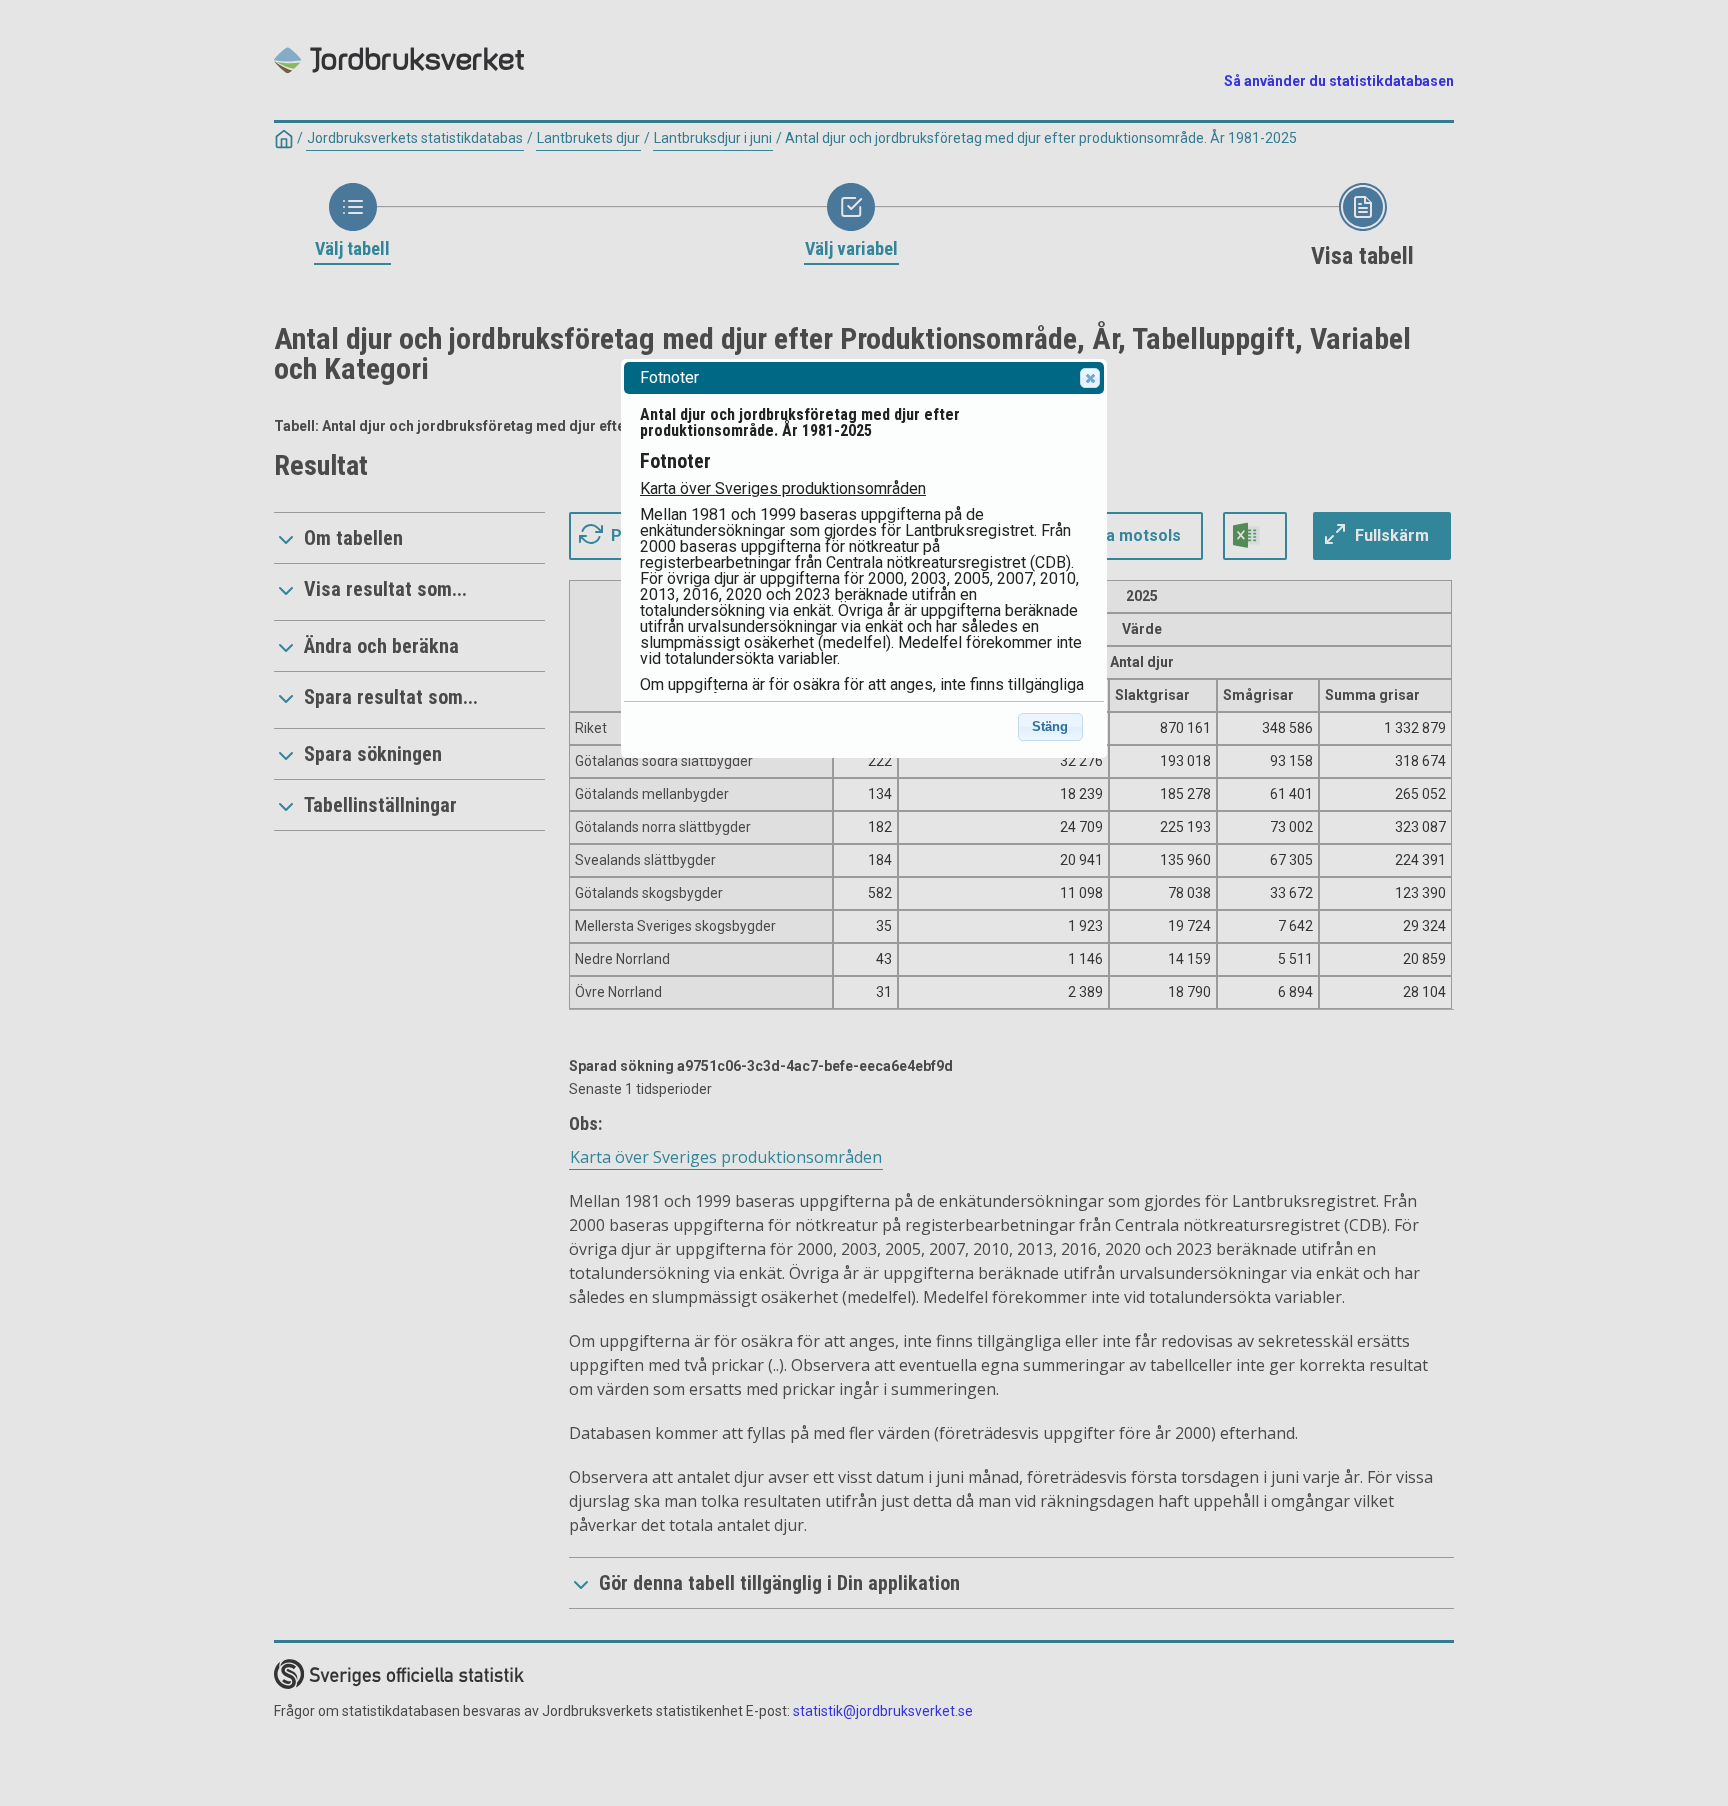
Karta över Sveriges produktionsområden (783, 488)
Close (1090, 378)
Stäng (1050, 726)
